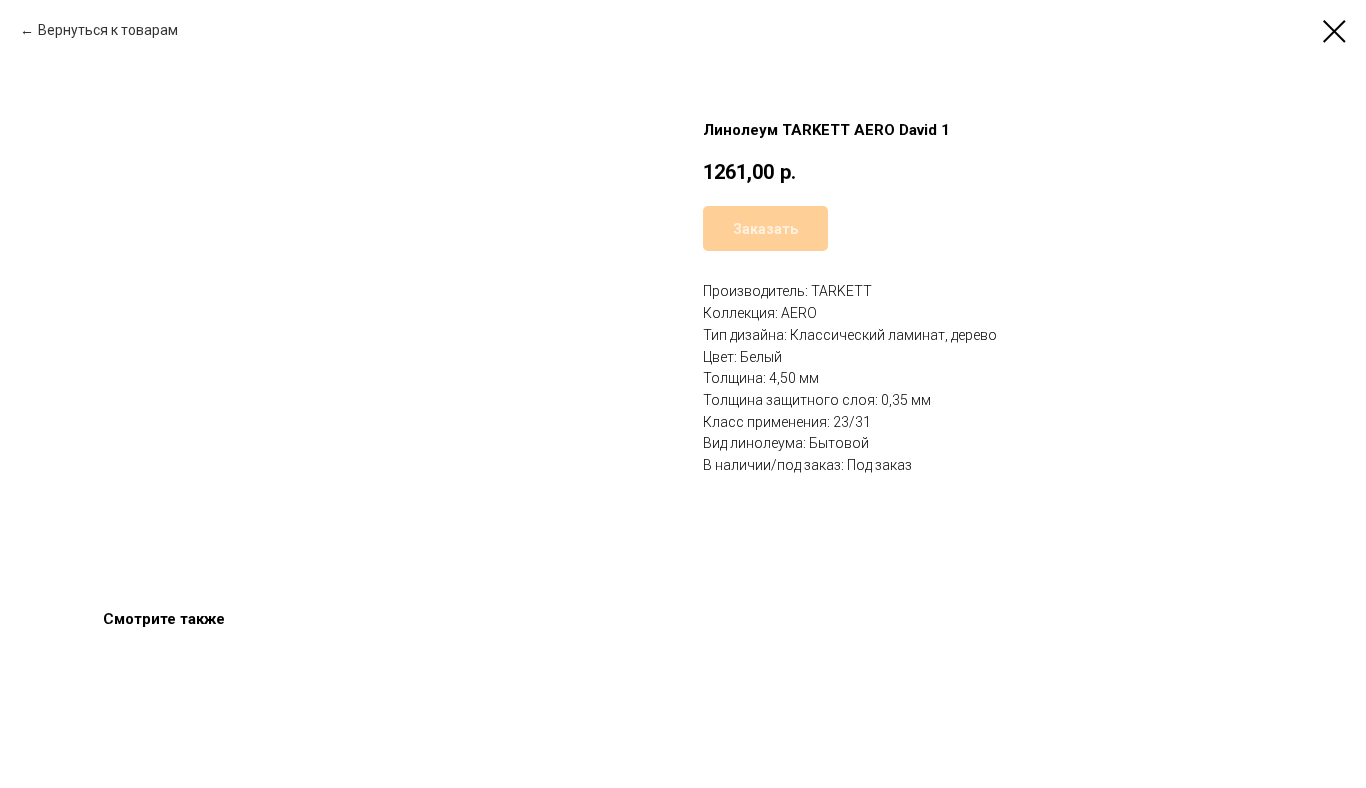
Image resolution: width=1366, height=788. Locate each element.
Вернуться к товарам (108, 30)
